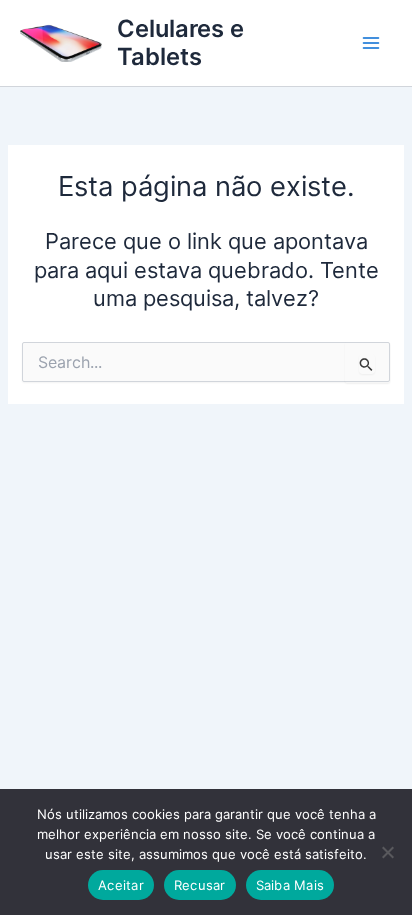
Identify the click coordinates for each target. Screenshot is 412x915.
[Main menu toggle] (371, 43)
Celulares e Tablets (180, 42)
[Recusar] (387, 852)
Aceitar (121, 885)
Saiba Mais (290, 885)
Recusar (200, 885)
